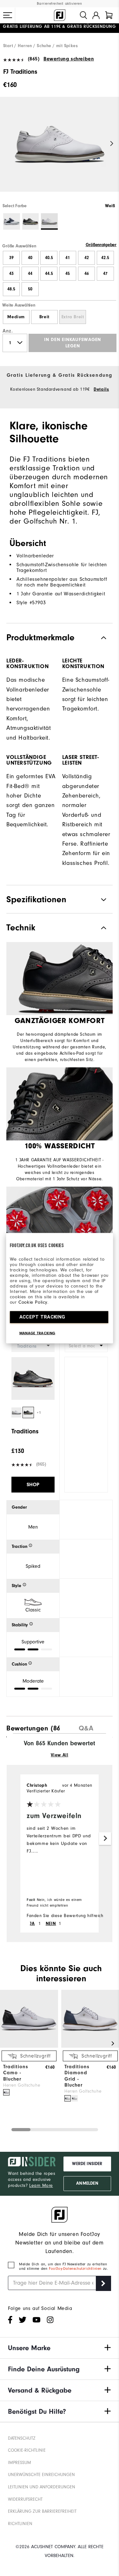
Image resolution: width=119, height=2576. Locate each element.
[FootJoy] (60, 15)
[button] (8, 15)
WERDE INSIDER (87, 2164)
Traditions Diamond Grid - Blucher (77, 2076)
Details (101, 389)
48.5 (11, 289)
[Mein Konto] (96, 15)
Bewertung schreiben (69, 59)
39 (11, 258)
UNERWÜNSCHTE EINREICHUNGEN (41, 2475)
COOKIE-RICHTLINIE (27, 2450)
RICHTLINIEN (20, 2524)
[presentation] (33, 1727)
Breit (44, 317)
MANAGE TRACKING (37, 1333)
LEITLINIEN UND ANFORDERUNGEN (42, 2487)
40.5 (49, 258)
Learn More (41, 2185)
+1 (39, 1413)
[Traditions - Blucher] (29, 2046)
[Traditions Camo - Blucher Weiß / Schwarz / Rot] (6, 2092)
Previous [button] (7, 144)
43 (11, 274)
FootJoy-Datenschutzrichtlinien (76, 2269)
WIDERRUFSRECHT (25, 2499)
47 (105, 274)
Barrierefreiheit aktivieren (59, 4)
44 (30, 274)
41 (68, 258)
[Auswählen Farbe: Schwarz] (31, 222)
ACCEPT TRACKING (42, 1317)
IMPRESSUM (20, 2463)
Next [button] (112, 144)
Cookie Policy (33, 1302)
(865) (34, 59)
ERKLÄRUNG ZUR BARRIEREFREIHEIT (42, 2511)
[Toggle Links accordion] (60, 2348)
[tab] (109, 15)
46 (87, 274)
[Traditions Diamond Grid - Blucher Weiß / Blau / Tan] (68, 2098)
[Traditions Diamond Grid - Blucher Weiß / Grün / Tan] (75, 2098)
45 (68, 274)
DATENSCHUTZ (22, 2438)
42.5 (105, 258)
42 (87, 258)
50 (30, 289)
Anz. (8, 331)
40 (30, 258)
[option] (60, 150)
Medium (16, 317)
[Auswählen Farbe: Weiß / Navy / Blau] (12, 222)
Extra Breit (73, 317)
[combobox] (86, 1346)
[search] (83, 15)
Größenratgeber (101, 245)
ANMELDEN (87, 2183)
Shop (33, 1485)
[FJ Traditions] (60, 150)
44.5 (49, 274)
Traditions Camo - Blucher (16, 2073)
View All (60, 1755)
